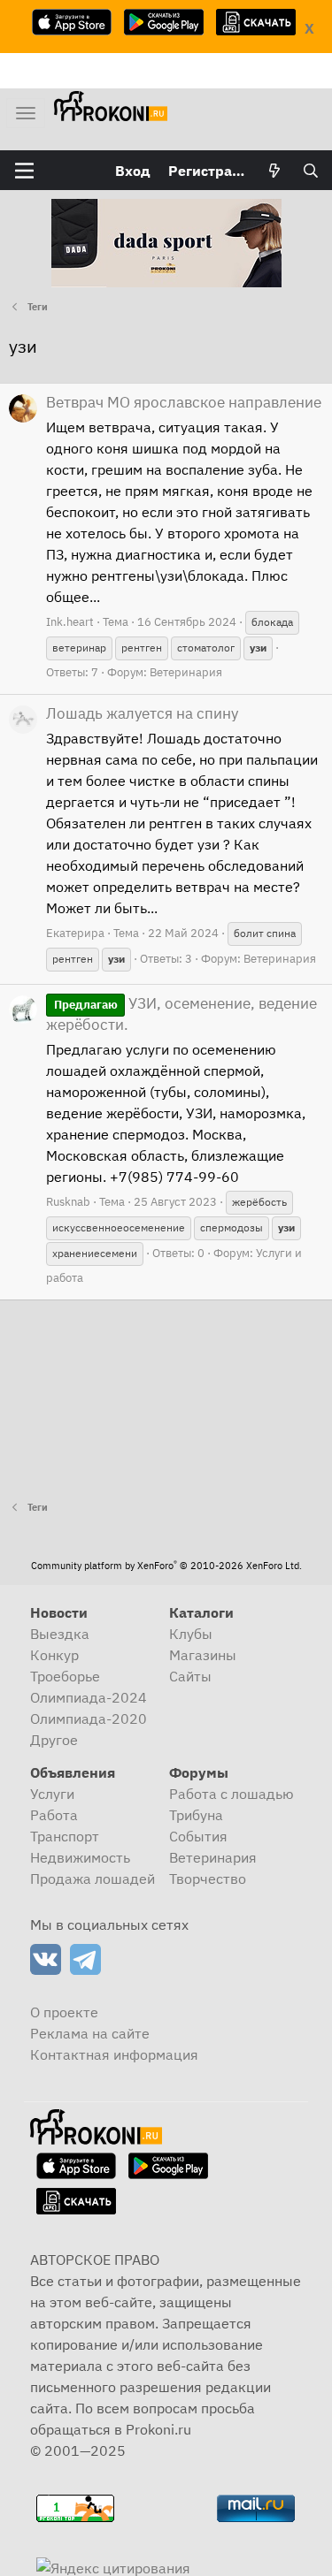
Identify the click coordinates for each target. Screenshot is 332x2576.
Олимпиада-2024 (89, 1697)
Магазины (203, 1655)
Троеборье (65, 1676)
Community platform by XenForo (166, 1566)
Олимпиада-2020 (89, 1719)
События (198, 1836)
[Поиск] (310, 171)
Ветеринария (186, 672)
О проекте (64, 2012)
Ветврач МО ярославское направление (184, 402)
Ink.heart (70, 622)
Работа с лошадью (232, 1794)
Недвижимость (80, 1857)
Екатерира (75, 933)
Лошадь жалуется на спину (142, 713)
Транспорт (65, 1836)
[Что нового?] (275, 171)
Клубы (191, 1634)
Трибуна (196, 1815)
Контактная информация (114, 2054)
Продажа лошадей (93, 1879)
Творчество (208, 1879)
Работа (54, 1815)
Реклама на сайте (90, 2033)
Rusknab (68, 1202)
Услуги (52, 1794)
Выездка (60, 1634)
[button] (24, 171)
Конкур (54, 1655)
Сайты (190, 1676)
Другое (54, 1740)
